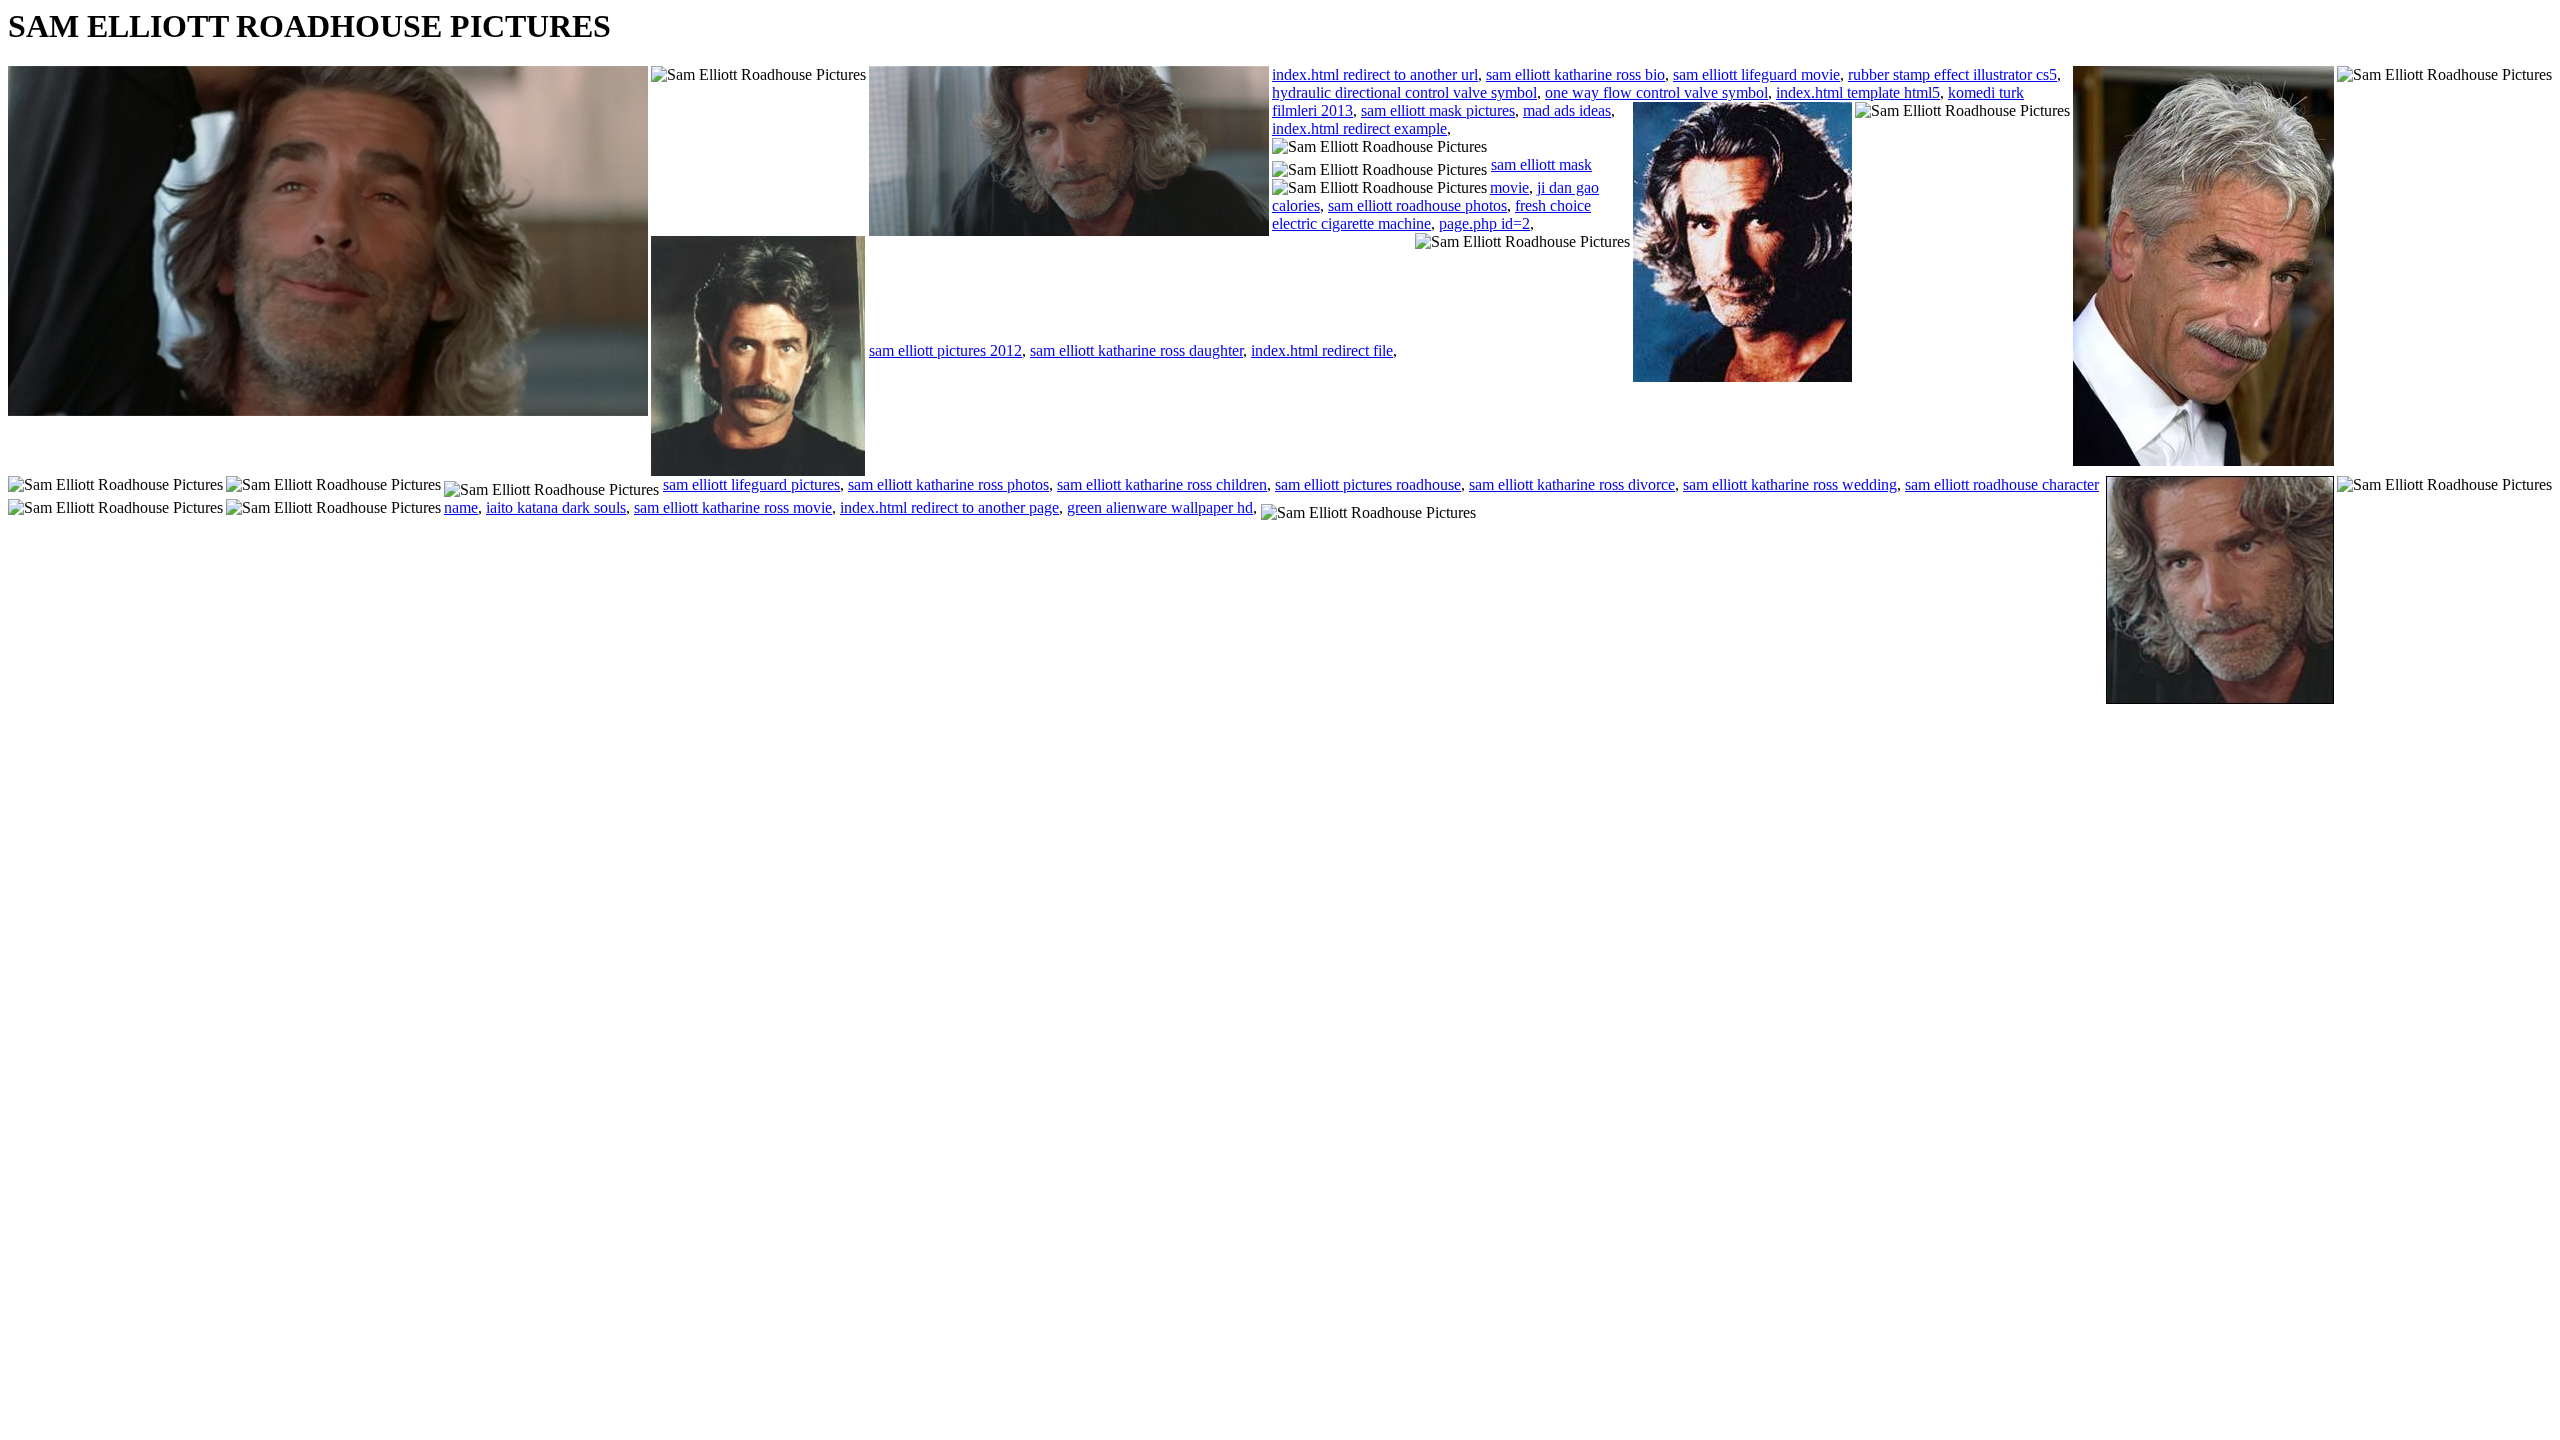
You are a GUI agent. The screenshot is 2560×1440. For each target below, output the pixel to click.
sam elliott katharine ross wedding (1790, 484)
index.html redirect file (1322, 350)
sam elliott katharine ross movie (733, 507)
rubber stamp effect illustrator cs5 (1952, 74)
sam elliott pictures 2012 (945, 350)
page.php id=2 (1484, 223)
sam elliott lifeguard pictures (751, 484)
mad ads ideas (1567, 110)
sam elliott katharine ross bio (1575, 74)
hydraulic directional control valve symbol (1404, 92)
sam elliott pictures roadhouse (1368, 484)
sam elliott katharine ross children (1162, 484)
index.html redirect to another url (1375, 74)
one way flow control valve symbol (1656, 92)
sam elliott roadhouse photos (1417, 205)
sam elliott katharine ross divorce (1572, 484)
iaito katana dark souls (556, 507)
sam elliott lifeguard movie (1756, 74)
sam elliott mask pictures (1438, 110)
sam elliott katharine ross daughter (1136, 350)
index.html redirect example (1359, 128)
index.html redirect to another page (949, 507)
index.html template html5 (1858, 92)
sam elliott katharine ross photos (948, 484)
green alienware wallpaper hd (1160, 507)
